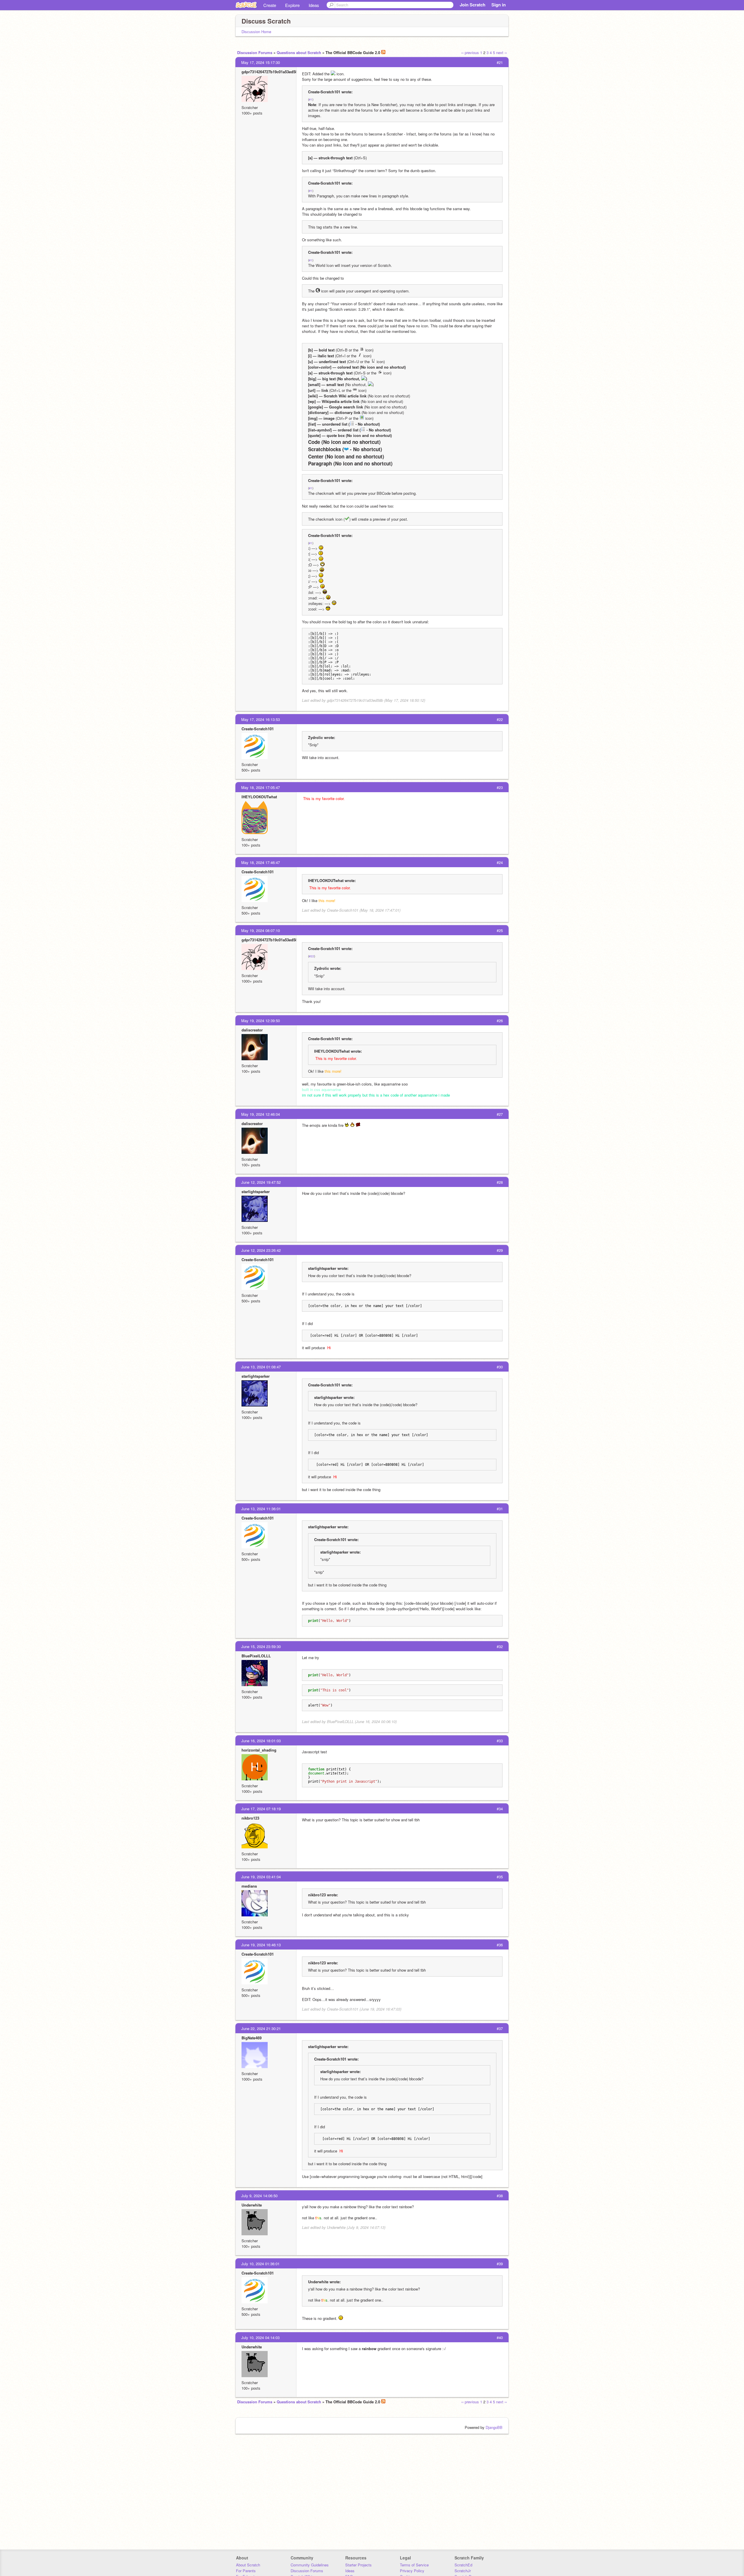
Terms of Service (414, 2565)
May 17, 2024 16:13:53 (261, 719)
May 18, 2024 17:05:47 (261, 787)
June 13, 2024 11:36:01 (261, 1509)
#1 (311, 99)
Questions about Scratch (299, 52)
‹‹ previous (470, 52)
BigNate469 (252, 2038)
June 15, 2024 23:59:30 (261, 1646)
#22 (312, 956)
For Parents (246, 2571)
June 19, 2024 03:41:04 (261, 1877)
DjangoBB (494, 2427)
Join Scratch (473, 5)
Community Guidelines (310, 2565)
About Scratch (248, 2565)
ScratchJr (463, 2571)
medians (249, 1886)
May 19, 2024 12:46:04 (261, 1114)
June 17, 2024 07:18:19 (261, 1809)
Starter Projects (358, 2565)
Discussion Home (256, 32)
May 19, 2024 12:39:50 (261, 1021)
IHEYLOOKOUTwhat (259, 797)
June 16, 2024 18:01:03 (261, 1741)
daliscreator (252, 1030)
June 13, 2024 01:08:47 (261, 1367)
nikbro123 (250, 1818)
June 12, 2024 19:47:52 (261, 1182)
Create (270, 5)
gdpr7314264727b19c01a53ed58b (271, 72)
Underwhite (252, 2205)
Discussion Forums (255, 52)
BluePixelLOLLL (256, 1656)
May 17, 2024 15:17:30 (261, 62)
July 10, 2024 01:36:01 (260, 2264)
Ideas (314, 5)
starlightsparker (256, 1191)
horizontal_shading (259, 1750)
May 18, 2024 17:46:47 (261, 862)
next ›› (501, 52)
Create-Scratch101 (258, 729)
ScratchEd (463, 2565)
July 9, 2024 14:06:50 (259, 2196)
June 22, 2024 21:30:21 (261, 2028)
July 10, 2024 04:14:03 (260, 2337)
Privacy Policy (412, 2571)
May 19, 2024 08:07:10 (261, 930)
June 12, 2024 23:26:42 (261, 1250)
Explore (292, 5)
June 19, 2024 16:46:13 (261, 1945)
